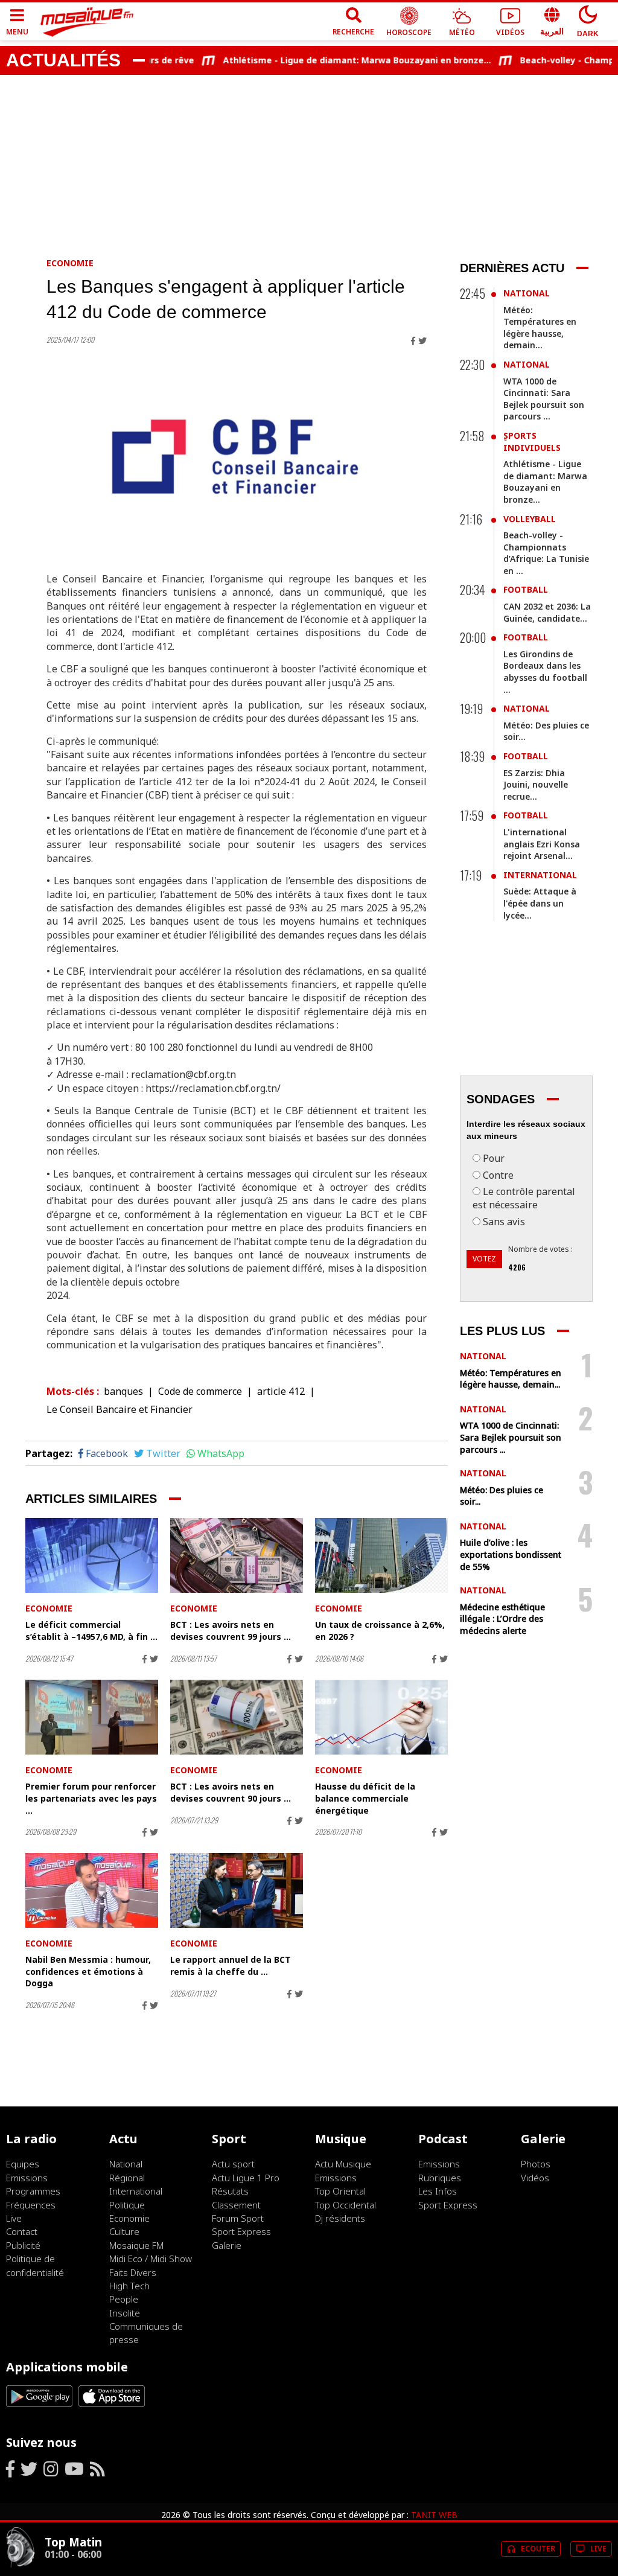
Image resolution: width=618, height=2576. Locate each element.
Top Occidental (346, 2205)
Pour (494, 1158)
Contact (22, 2231)
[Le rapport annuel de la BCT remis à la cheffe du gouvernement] (237, 1890)
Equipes (23, 2164)
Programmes (33, 2191)
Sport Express (241, 2231)
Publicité (23, 2245)
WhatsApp (221, 1453)
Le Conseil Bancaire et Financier (119, 1409)
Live (14, 2218)
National (527, 293)
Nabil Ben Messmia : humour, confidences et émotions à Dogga (88, 1971)
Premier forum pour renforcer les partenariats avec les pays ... (91, 1798)
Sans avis (504, 1222)
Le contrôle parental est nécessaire (524, 1198)
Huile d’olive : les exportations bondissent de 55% (511, 1554)
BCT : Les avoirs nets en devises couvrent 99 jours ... (231, 1631)
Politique (127, 2205)
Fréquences (31, 2205)
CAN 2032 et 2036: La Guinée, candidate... (547, 612)
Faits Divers (133, 2272)
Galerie (227, 2245)
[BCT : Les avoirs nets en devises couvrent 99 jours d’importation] (237, 1555)
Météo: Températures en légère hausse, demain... (540, 328)
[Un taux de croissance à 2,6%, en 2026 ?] (381, 1555)
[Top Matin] (21, 2565)
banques (123, 1391)
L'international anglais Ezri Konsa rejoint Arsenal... (542, 844)
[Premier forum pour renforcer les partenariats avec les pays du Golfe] (92, 1717)
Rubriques (440, 2178)
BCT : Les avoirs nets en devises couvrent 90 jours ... (231, 1792)
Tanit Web (434, 2515)
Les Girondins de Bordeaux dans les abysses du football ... (545, 672)
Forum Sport (238, 2218)
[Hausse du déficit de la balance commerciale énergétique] (381, 1717)
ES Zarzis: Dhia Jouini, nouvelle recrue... (536, 785)
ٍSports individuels (532, 442)
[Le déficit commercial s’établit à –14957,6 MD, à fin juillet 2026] (92, 1555)
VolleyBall (530, 519)
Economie (70, 263)
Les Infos (438, 2191)
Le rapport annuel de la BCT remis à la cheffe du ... (231, 1965)
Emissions (27, 2178)
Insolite (125, 2313)
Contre (498, 1175)
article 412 (281, 1391)
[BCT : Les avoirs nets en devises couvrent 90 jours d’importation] (237, 1717)
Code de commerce (200, 1391)
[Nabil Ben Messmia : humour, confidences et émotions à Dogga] (92, 1890)
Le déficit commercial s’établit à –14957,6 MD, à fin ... (91, 1631)
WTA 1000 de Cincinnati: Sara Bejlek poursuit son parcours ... (544, 399)
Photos (536, 2164)
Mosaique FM (136, 2245)
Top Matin (73, 2542)
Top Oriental (340, 2191)
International (540, 875)
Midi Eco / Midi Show (151, 2259)
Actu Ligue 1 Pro (246, 2178)
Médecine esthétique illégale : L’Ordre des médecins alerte (502, 1619)
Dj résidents (340, 2218)
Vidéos (535, 2178)
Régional (127, 2178)
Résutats (230, 2191)
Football (526, 589)
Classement (236, 2205)
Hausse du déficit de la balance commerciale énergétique (365, 1798)
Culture (124, 2231)
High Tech (129, 2286)
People (124, 2299)
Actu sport (233, 2164)
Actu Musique (343, 2164)
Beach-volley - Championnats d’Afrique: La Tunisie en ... (546, 553)
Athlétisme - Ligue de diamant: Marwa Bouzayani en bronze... (331, 60)
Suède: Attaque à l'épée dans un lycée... (540, 903)
